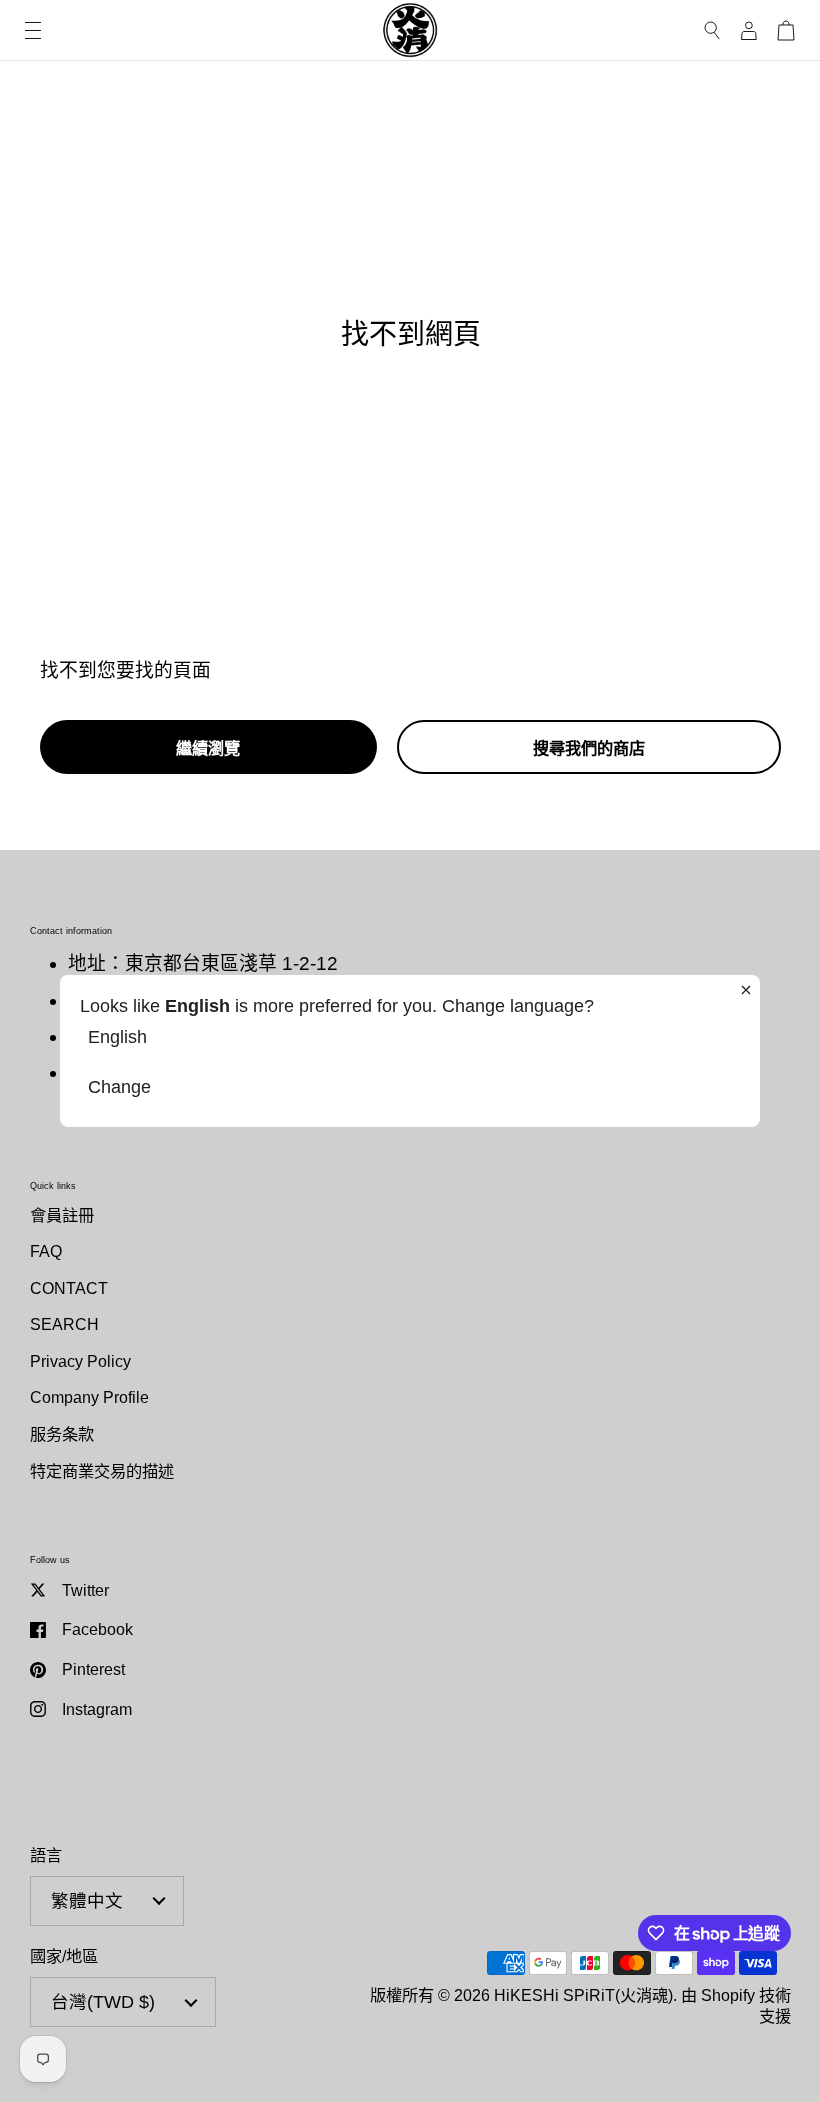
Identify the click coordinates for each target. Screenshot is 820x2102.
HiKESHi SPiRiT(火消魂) (583, 1995)
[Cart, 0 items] (786, 30)
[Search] (712, 30)
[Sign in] (749, 30)
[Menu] (33, 30)
